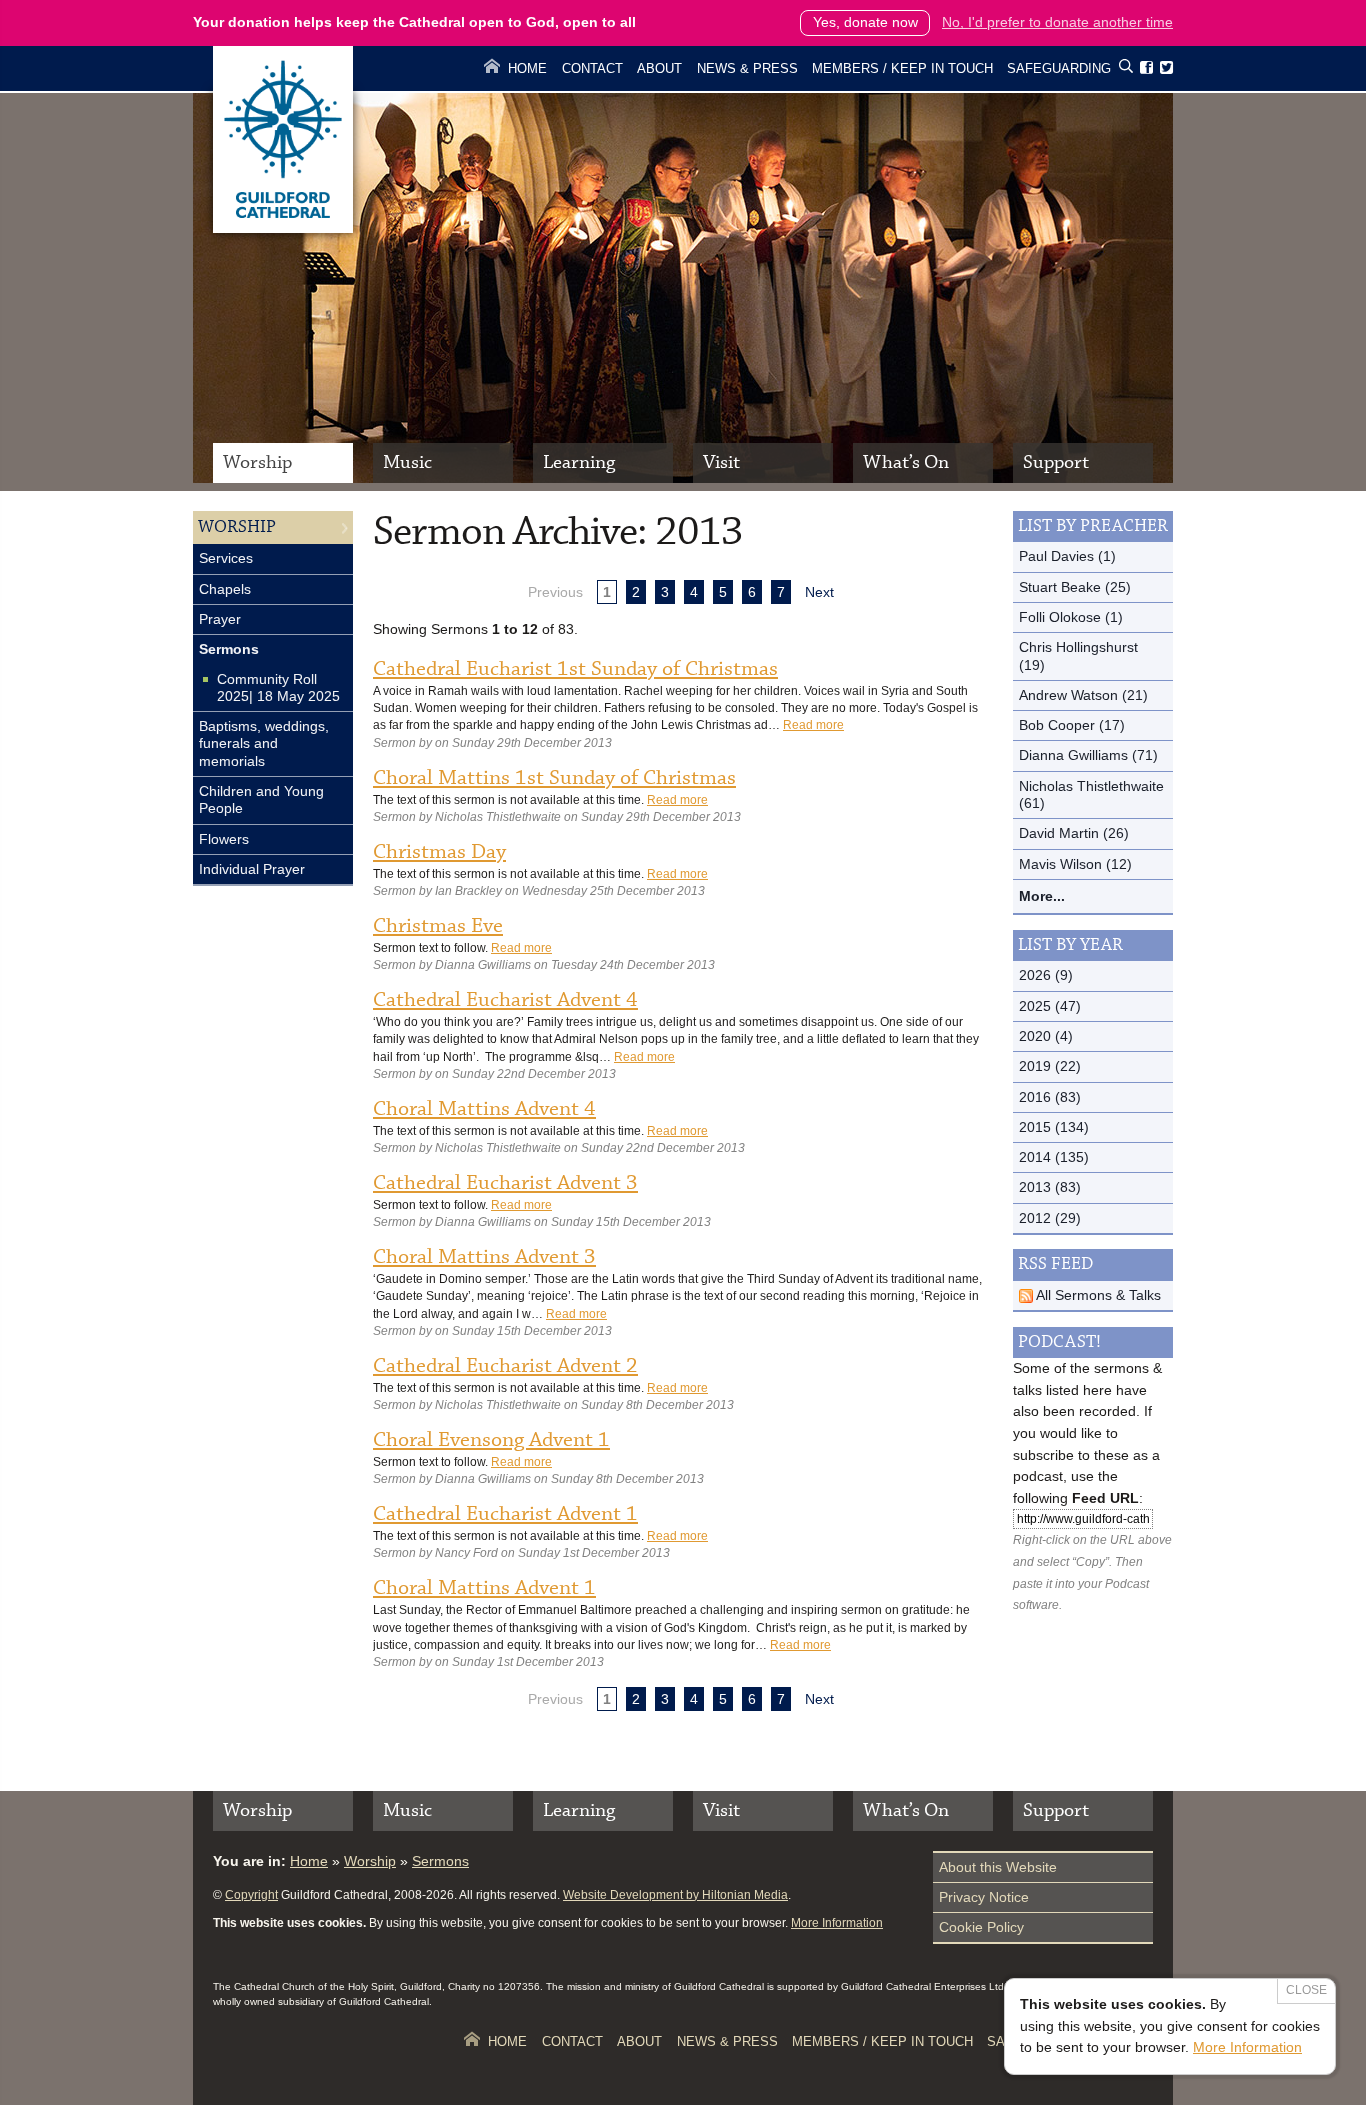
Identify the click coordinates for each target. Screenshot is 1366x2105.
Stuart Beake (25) (1075, 587)
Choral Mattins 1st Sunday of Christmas (554, 778)
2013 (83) (1050, 1187)
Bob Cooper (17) (1072, 725)
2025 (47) (1050, 1006)
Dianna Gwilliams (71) (1088, 755)
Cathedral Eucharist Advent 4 (505, 1000)
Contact (592, 68)
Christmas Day (439, 852)
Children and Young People (261, 799)
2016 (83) (1050, 1097)
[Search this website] (1126, 69)
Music (407, 462)
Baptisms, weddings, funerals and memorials (264, 743)
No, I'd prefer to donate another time (1057, 22)
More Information (837, 1923)
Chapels (225, 589)
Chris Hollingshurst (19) (1078, 655)
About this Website (998, 1867)
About (659, 68)
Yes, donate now (865, 22)
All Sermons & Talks (1097, 1295)
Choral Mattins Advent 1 (484, 1588)
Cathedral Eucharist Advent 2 (505, 1366)
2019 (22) (1050, 1066)
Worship (257, 462)
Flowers (224, 839)
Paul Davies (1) (1067, 556)
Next (819, 592)
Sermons (229, 649)
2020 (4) (1046, 1036)
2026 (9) (1046, 975)
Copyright (251, 1895)
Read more (813, 725)
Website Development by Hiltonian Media (675, 1895)
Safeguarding (1059, 68)
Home (527, 68)
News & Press (747, 68)
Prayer (220, 619)
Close (1306, 1990)
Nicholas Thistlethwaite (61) (1091, 794)
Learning (579, 462)
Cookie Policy (981, 1927)
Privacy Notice (984, 1897)
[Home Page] (283, 228)
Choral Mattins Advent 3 (484, 1257)
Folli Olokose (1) (1071, 617)
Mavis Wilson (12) (1075, 864)
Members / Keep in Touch (902, 68)
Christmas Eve (438, 926)
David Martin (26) (1074, 833)
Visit (721, 462)
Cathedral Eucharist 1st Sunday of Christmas (575, 669)
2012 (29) (1050, 1218)
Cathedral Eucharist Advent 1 (505, 1514)
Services (226, 558)
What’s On (906, 462)
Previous (555, 592)
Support (1056, 462)
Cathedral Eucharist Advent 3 (505, 1183)
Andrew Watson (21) (1083, 695)
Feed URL (1105, 1498)
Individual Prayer (252, 869)
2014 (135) (1054, 1157)
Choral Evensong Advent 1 (491, 1440)
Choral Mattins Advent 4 (484, 1109)
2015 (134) (1054, 1127)
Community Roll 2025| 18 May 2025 (278, 687)
